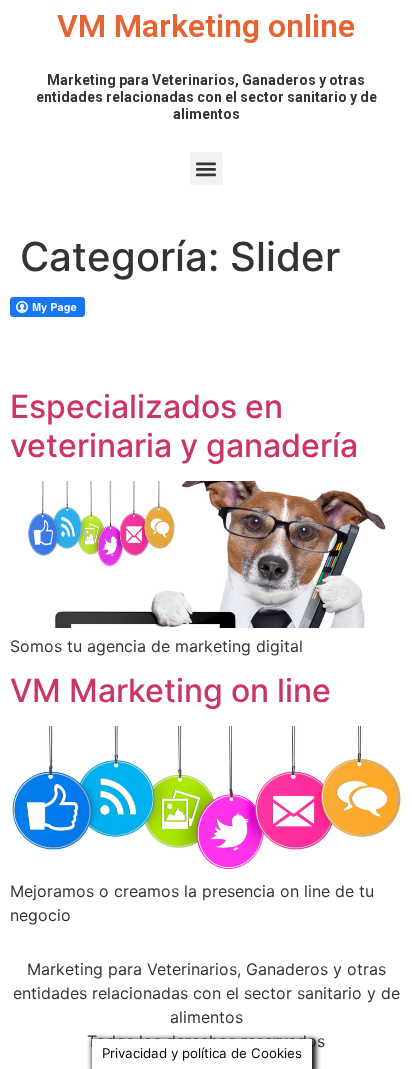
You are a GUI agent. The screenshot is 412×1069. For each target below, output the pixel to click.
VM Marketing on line (170, 690)
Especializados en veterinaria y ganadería (184, 425)
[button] (206, 168)
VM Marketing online (206, 26)
